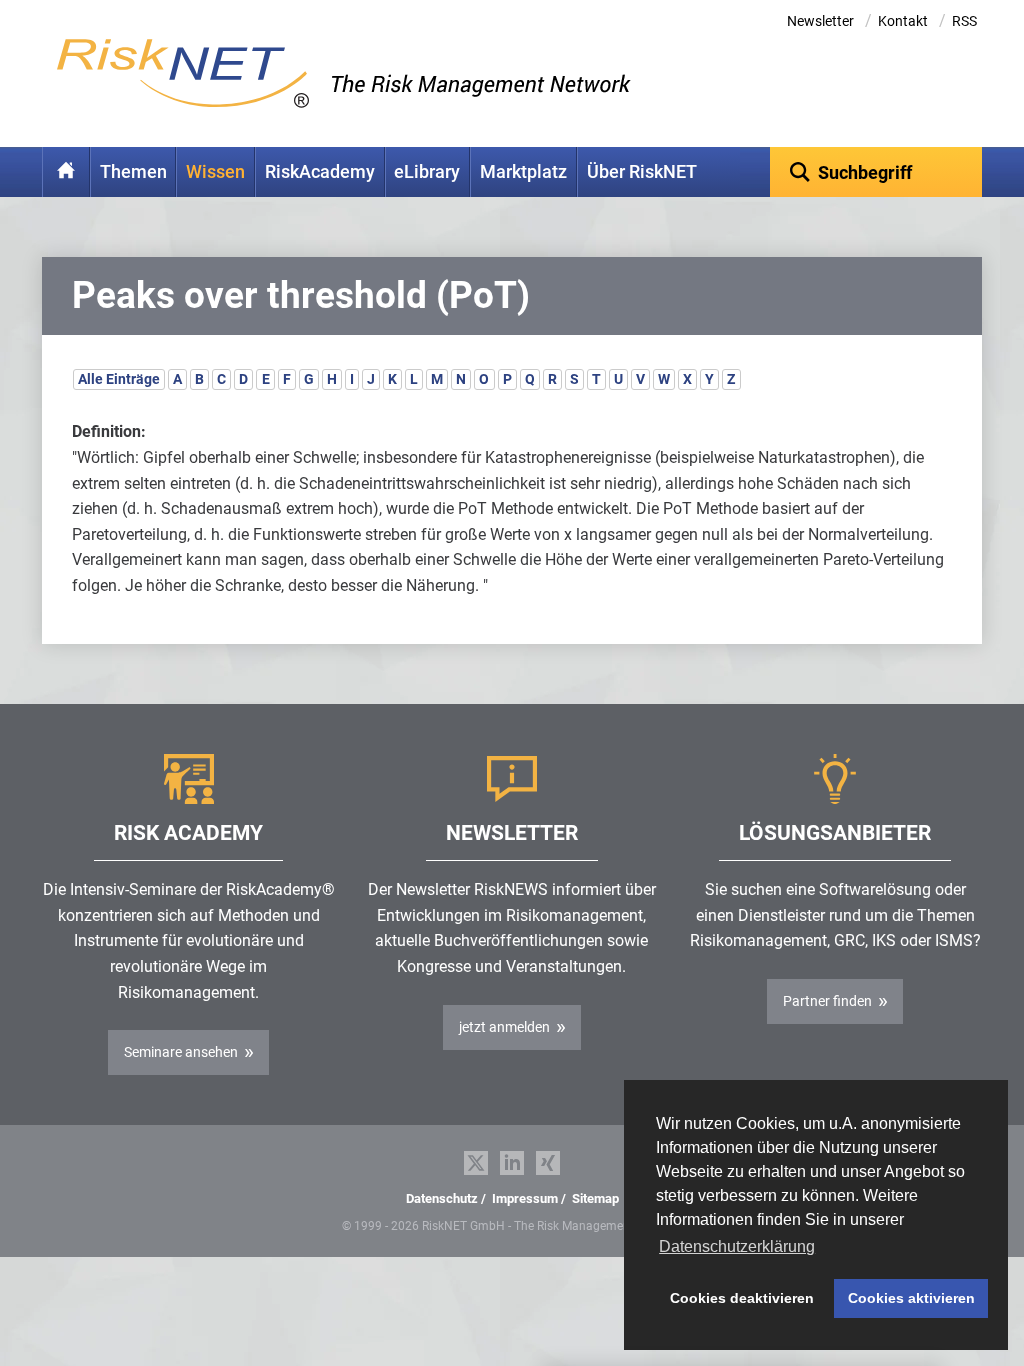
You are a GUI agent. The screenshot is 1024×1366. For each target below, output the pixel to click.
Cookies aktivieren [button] (911, 1298)
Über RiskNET (642, 172)
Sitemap (595, 1198)
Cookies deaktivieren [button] (742, 1298)
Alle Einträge (119, 379)
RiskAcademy (320, 172)
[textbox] (876, 172)
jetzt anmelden (504, 1027)
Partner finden (827, 1001)
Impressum (525, 1198)
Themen (133, 172)
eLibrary (427, 172)
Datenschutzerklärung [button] (737, 1246)
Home (66, 172)
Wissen (215, 172)
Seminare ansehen (181, 1052)
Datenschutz (442, 1198)
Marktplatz (523, 172)
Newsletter (820, 21)
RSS (964, 21)
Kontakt (903, 21)
